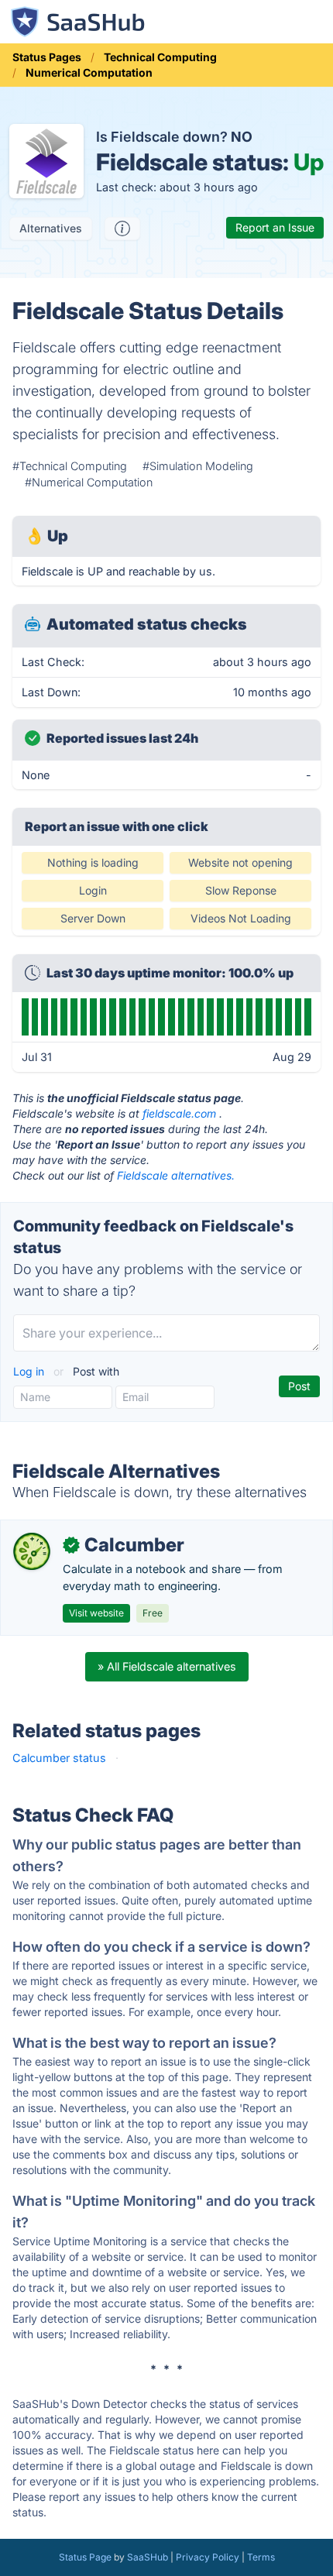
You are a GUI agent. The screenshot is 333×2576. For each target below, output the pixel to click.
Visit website (96, 1613)
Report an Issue (275, 227)
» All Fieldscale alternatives (167, 1666)
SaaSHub (148, 2557)
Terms (261, 2557)
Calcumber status (59, 1758)
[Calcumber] (32, 1551)
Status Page (85, 2557)
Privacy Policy (208, 2557)
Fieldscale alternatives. (176, 1175)
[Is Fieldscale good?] (122, 228)
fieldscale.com (179, 1113)
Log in (30, 1371)
